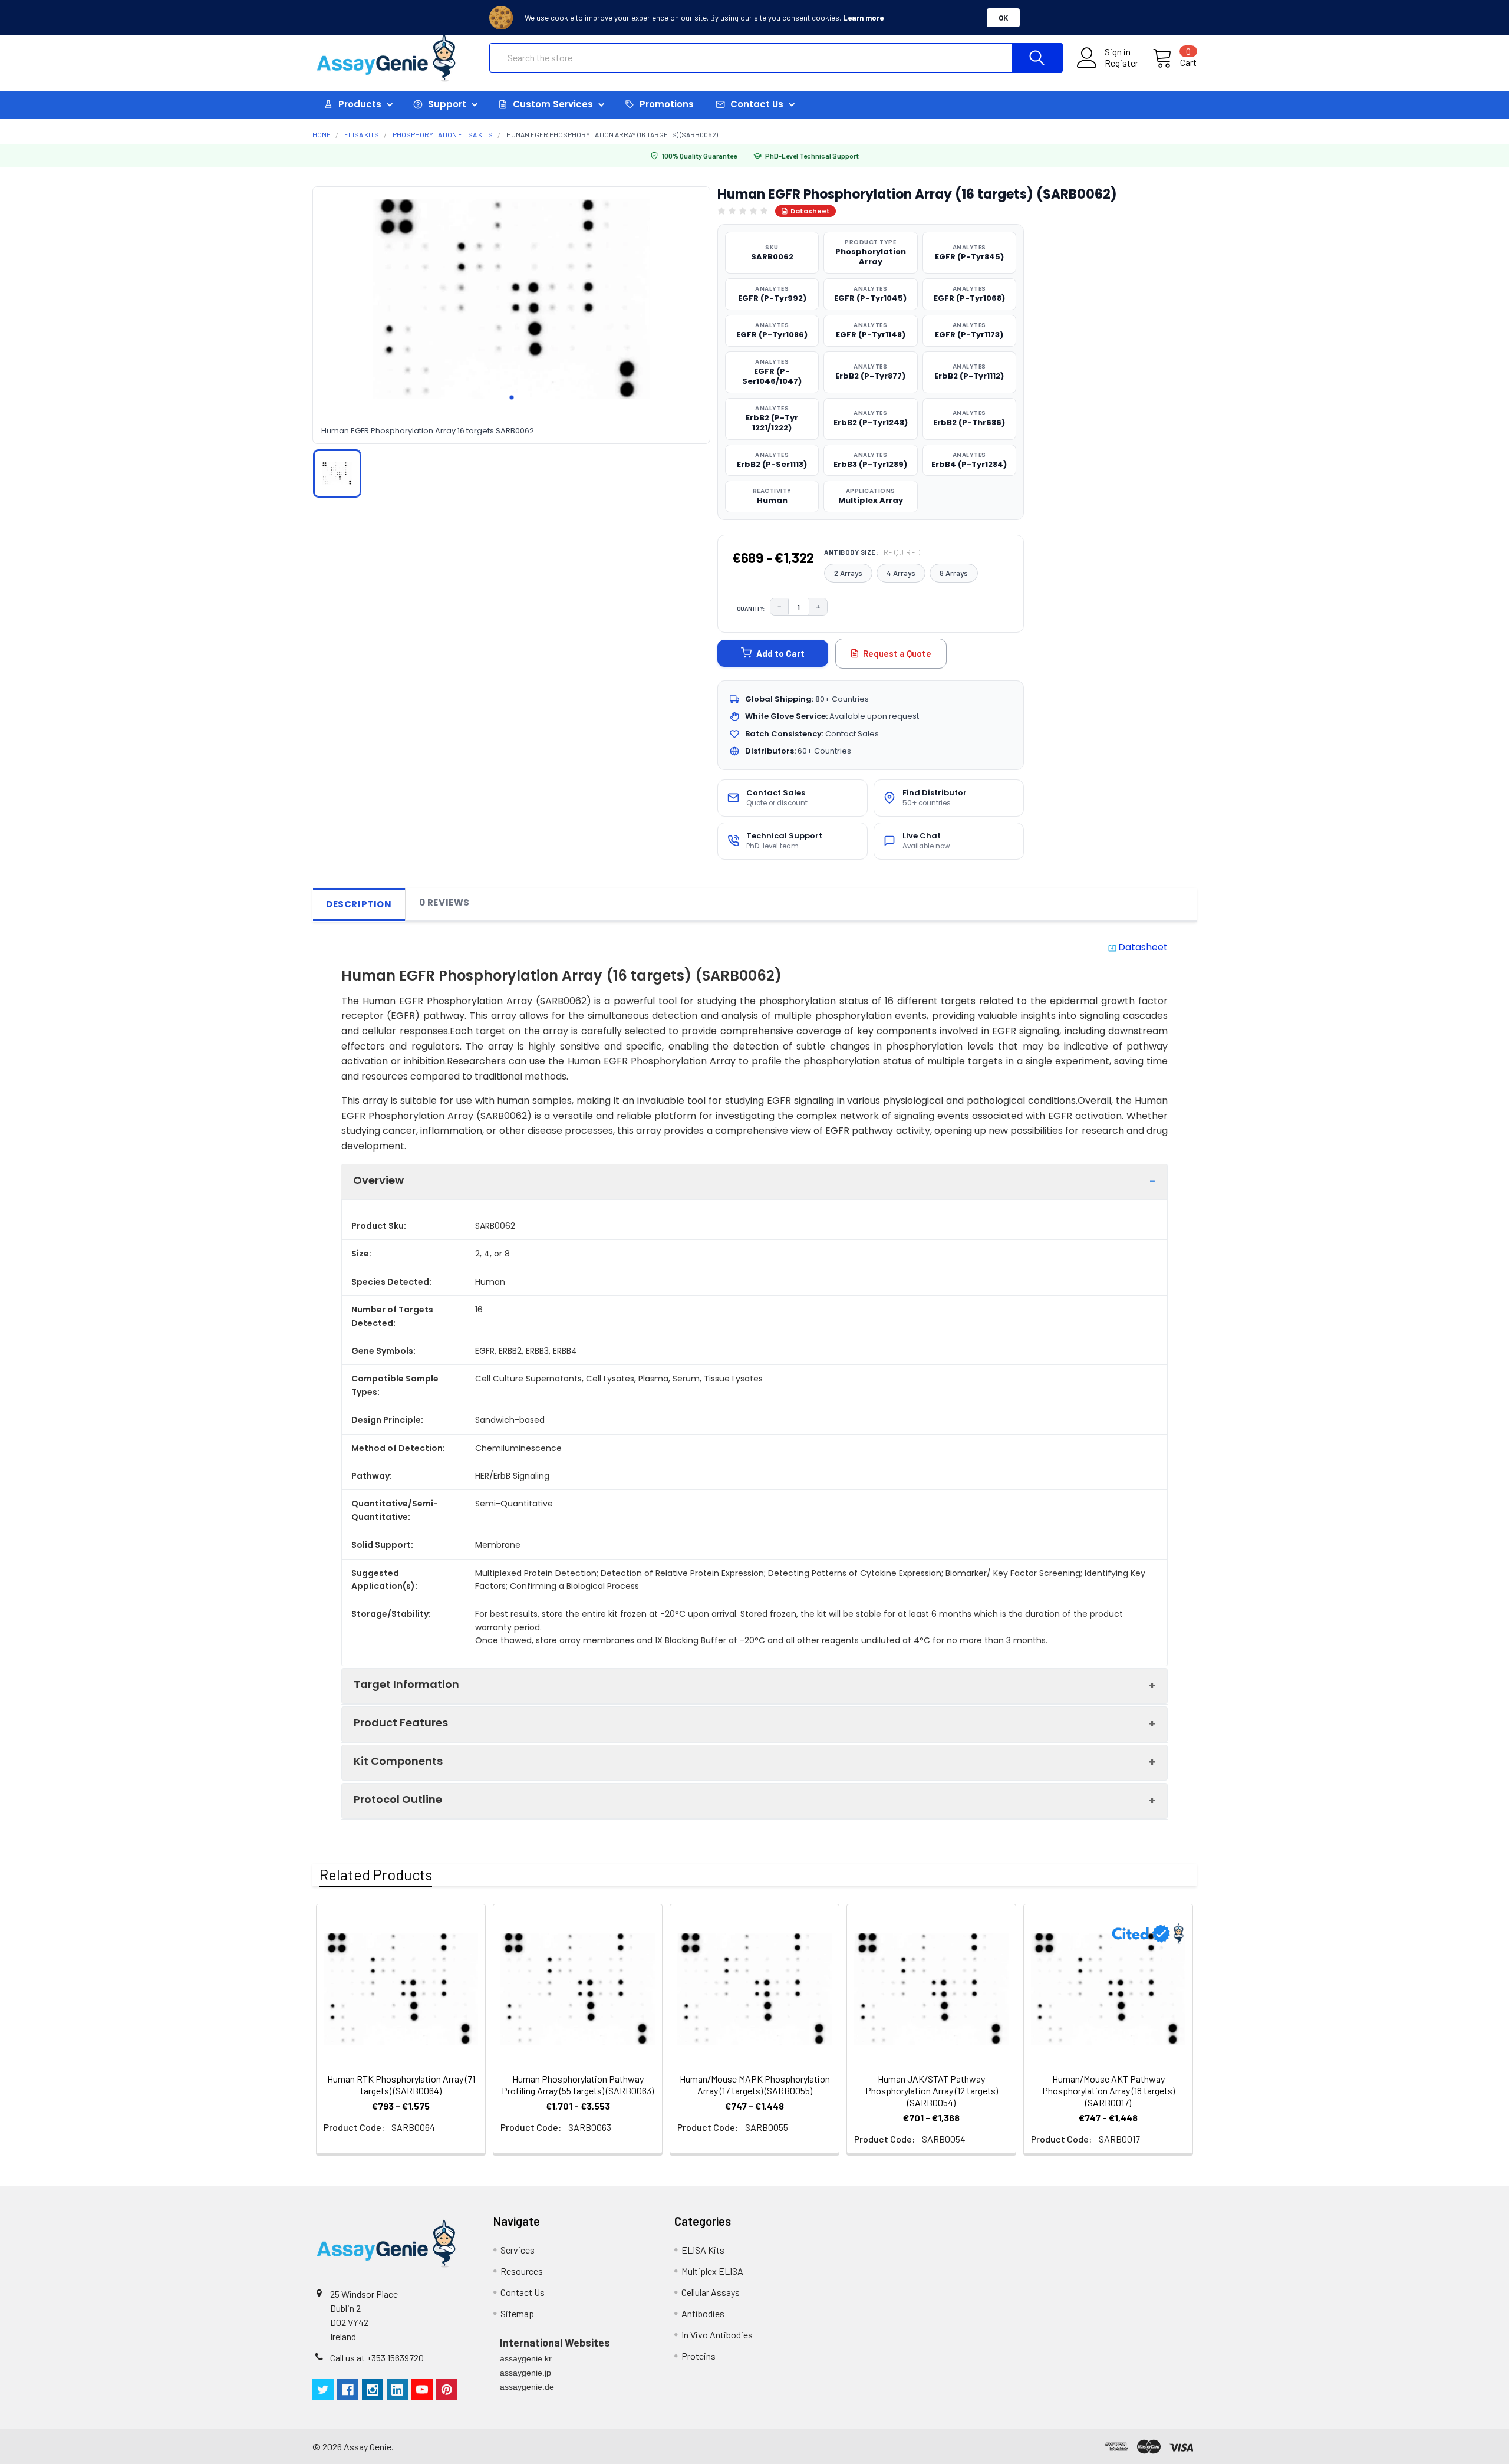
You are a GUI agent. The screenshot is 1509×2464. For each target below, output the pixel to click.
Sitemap (517, 2313)
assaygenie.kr (526, 2358)
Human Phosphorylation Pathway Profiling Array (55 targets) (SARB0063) (578, 2085)
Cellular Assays (711, 2292)
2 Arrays (848, 573)
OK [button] (1003, 18)
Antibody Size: (873, 552)
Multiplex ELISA (712, 2271)
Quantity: (751, 608)
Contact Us (523, 2292)
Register (1121, 63)
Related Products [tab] (376, 1874)
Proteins (699, 2356)
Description (359, 904)
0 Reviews (444, 902)
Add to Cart (780, 653)
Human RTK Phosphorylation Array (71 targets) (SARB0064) (401, 2085)
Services (518, 2250)
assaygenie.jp (525, 2373)
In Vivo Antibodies (717, 2335)
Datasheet (810, 211)
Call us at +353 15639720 (377, 2358)
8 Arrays (954, 573)
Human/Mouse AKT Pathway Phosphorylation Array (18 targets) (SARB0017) (1108, 2090)
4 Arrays (901, 573)
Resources (522, 2271)
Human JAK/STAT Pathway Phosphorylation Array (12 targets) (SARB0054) (932, 2090)
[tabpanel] (511, 299)
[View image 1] (337, 473)
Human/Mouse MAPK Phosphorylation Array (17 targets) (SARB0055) (755, 2085)
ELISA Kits (703, 2250)
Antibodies (703, 2313)
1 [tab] (512, 397)
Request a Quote (897, 653)
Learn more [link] (863, 18)
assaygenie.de (527, 2387)
